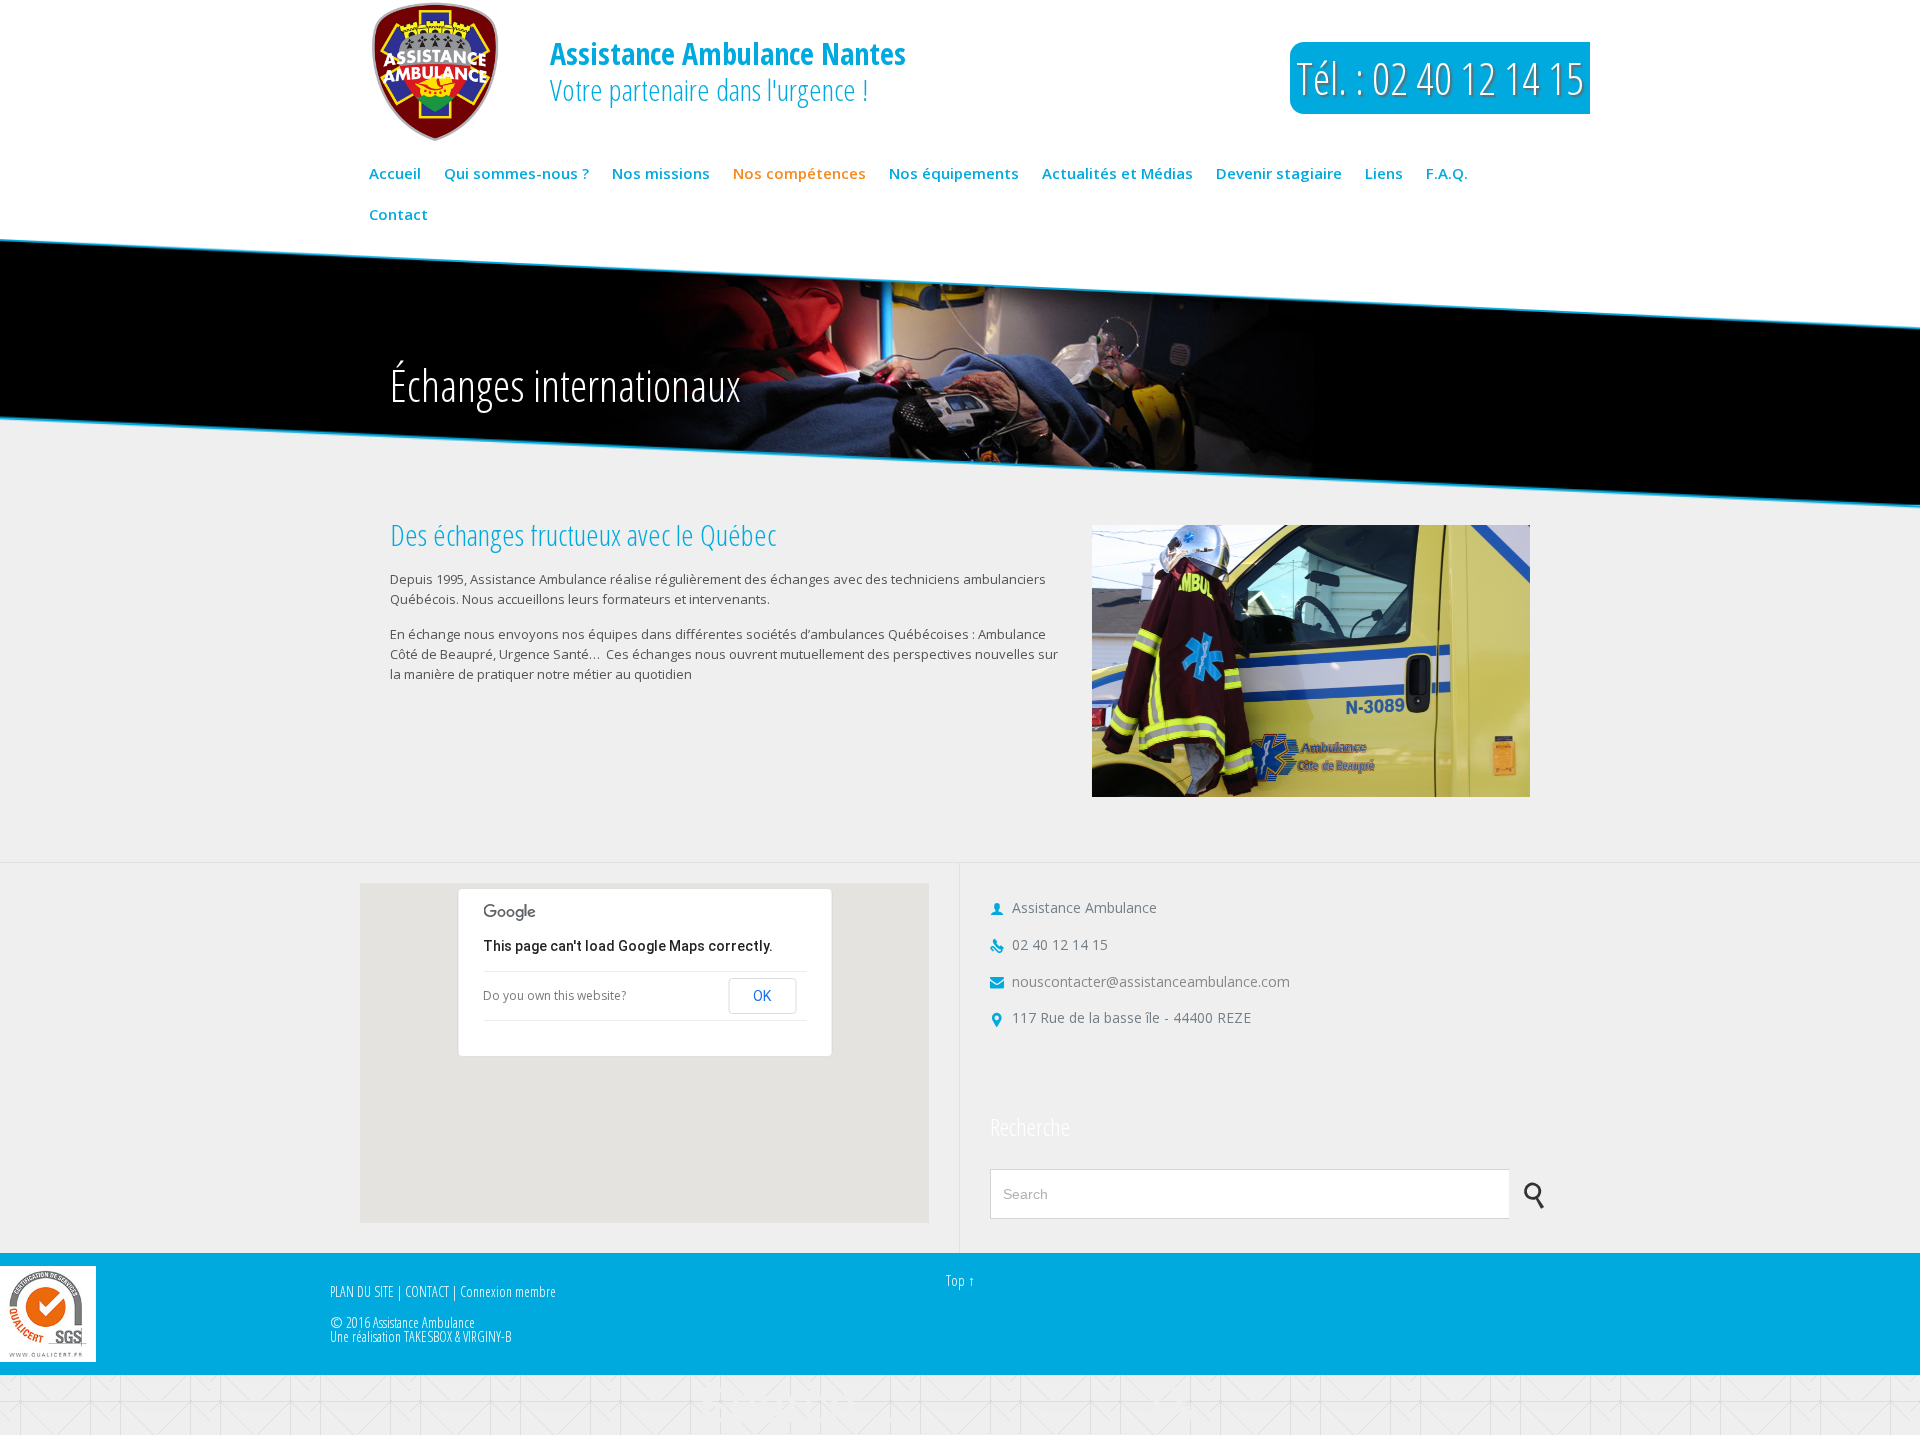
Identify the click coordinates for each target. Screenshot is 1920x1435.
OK (762, 996)
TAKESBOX (428, 1336)
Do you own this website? (554, 995)
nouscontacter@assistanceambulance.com (1140, 981)
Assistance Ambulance (424, 1322)
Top (955, 1280)
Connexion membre (508, 1291)
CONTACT (427, 1291)
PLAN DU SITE (362, 1291)
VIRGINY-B (487, 1336)
